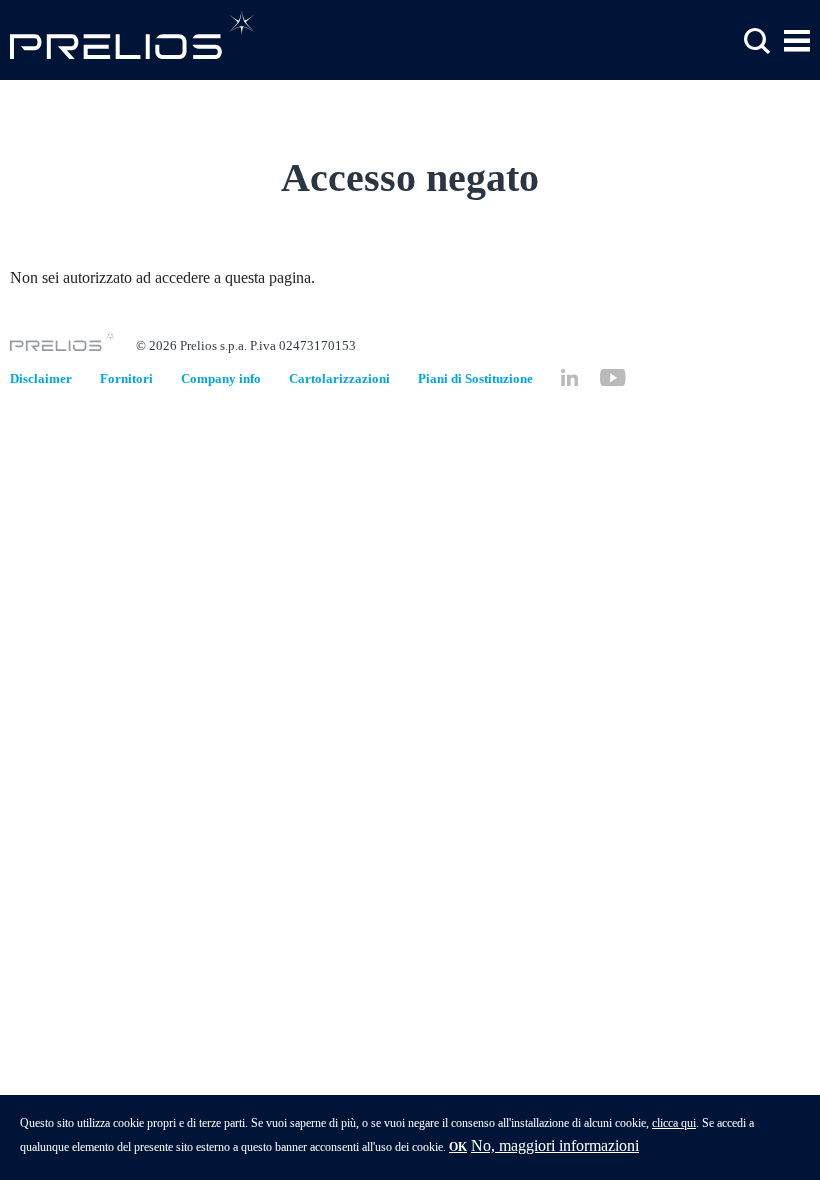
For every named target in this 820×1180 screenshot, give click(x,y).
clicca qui (674, 1123)
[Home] (132, 34)
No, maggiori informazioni (555, 1145)
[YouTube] (612, 377)
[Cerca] (757, 41)
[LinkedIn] (569, 377)
